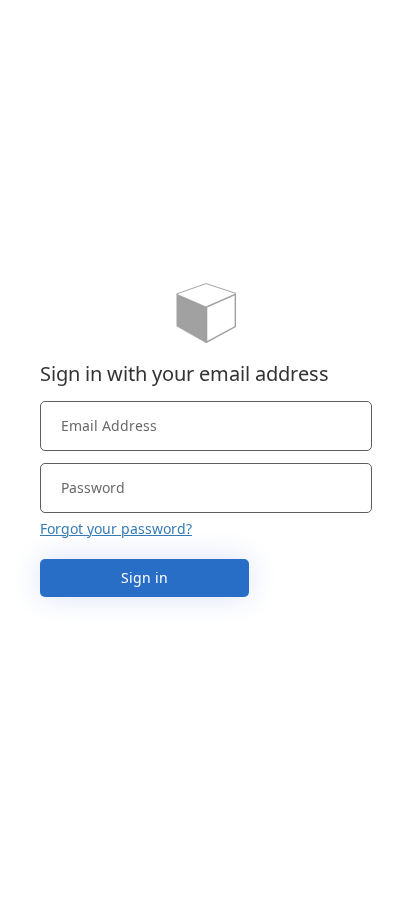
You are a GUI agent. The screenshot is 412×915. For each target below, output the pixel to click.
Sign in (144, 577)
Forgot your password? (116, 528)
